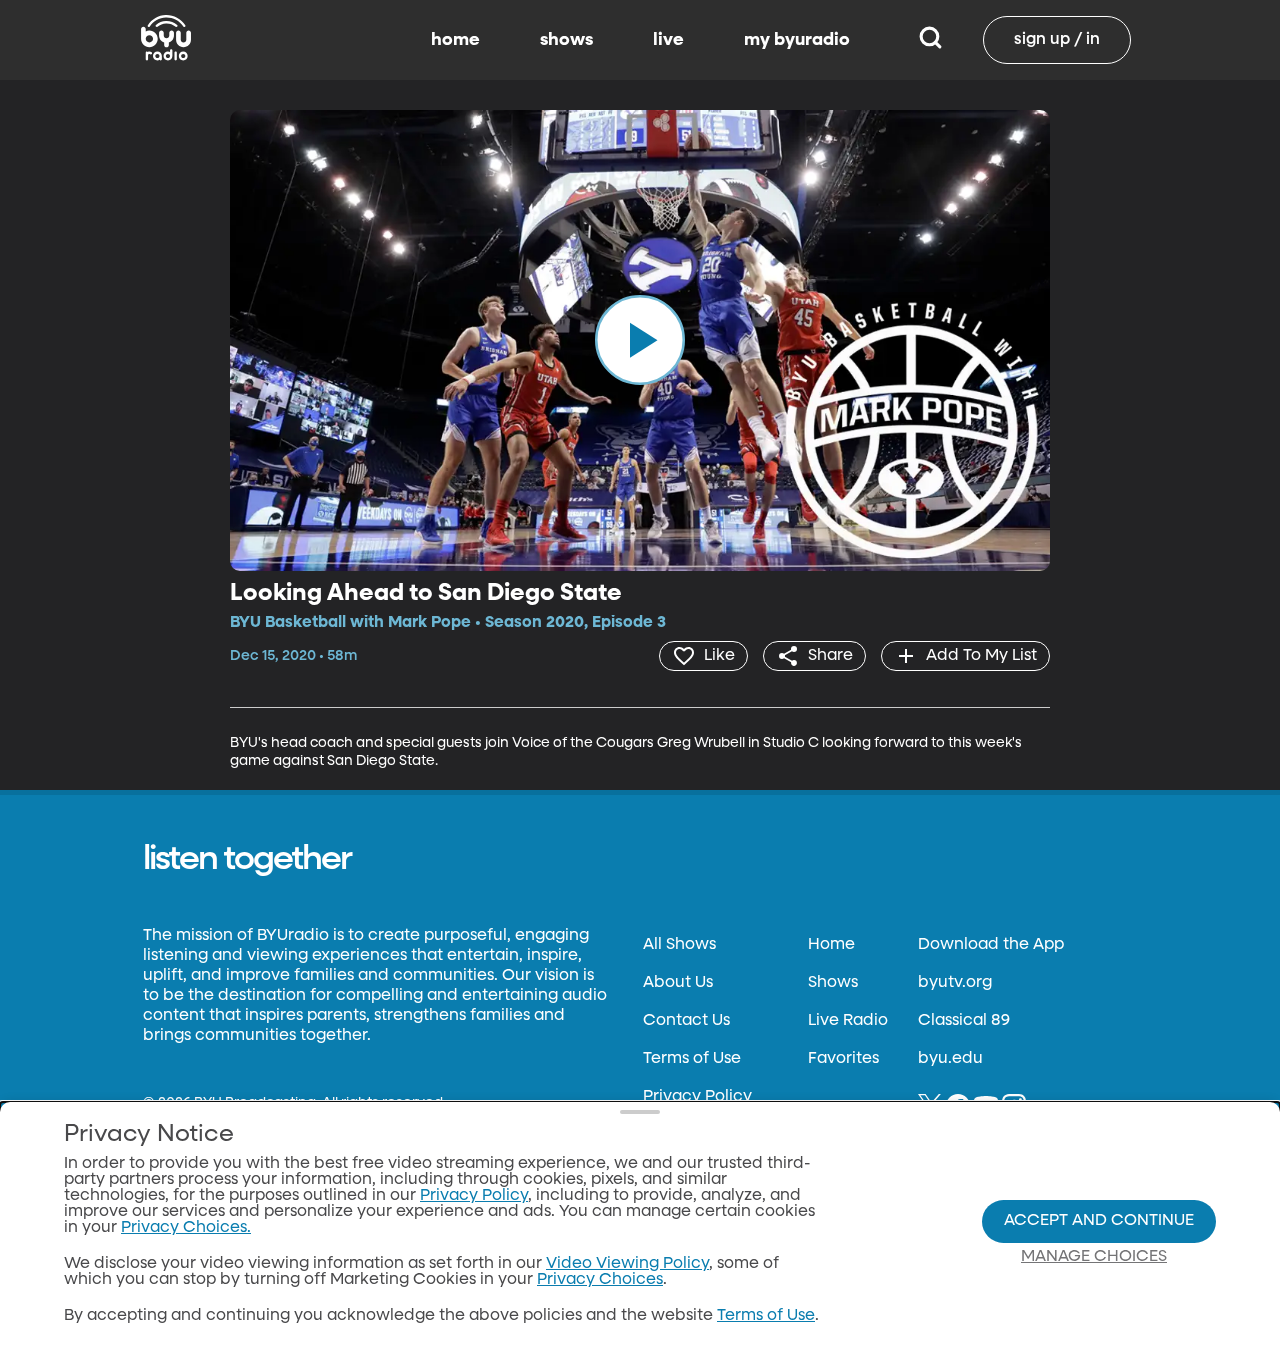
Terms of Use (692, 1059)
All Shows (679, 945)
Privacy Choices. (186, 1228)
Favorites (843, 1059)
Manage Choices (1094, 1257)
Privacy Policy (697, 1097)
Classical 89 (964, 1021)
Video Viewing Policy (627, 1264)
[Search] (930, 40)
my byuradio (797, 40)
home (455, 40)
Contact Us (686, 1021)
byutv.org (955, 983)
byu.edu (950, 1059)
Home (831, 945)
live (668, 40)
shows (566, 40)
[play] (640, 340)
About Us (678, 983)
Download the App (991, 945)
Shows (833, 983)
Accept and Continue (1099, 1221)
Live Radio (848, 1021)
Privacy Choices (600, 1280)
